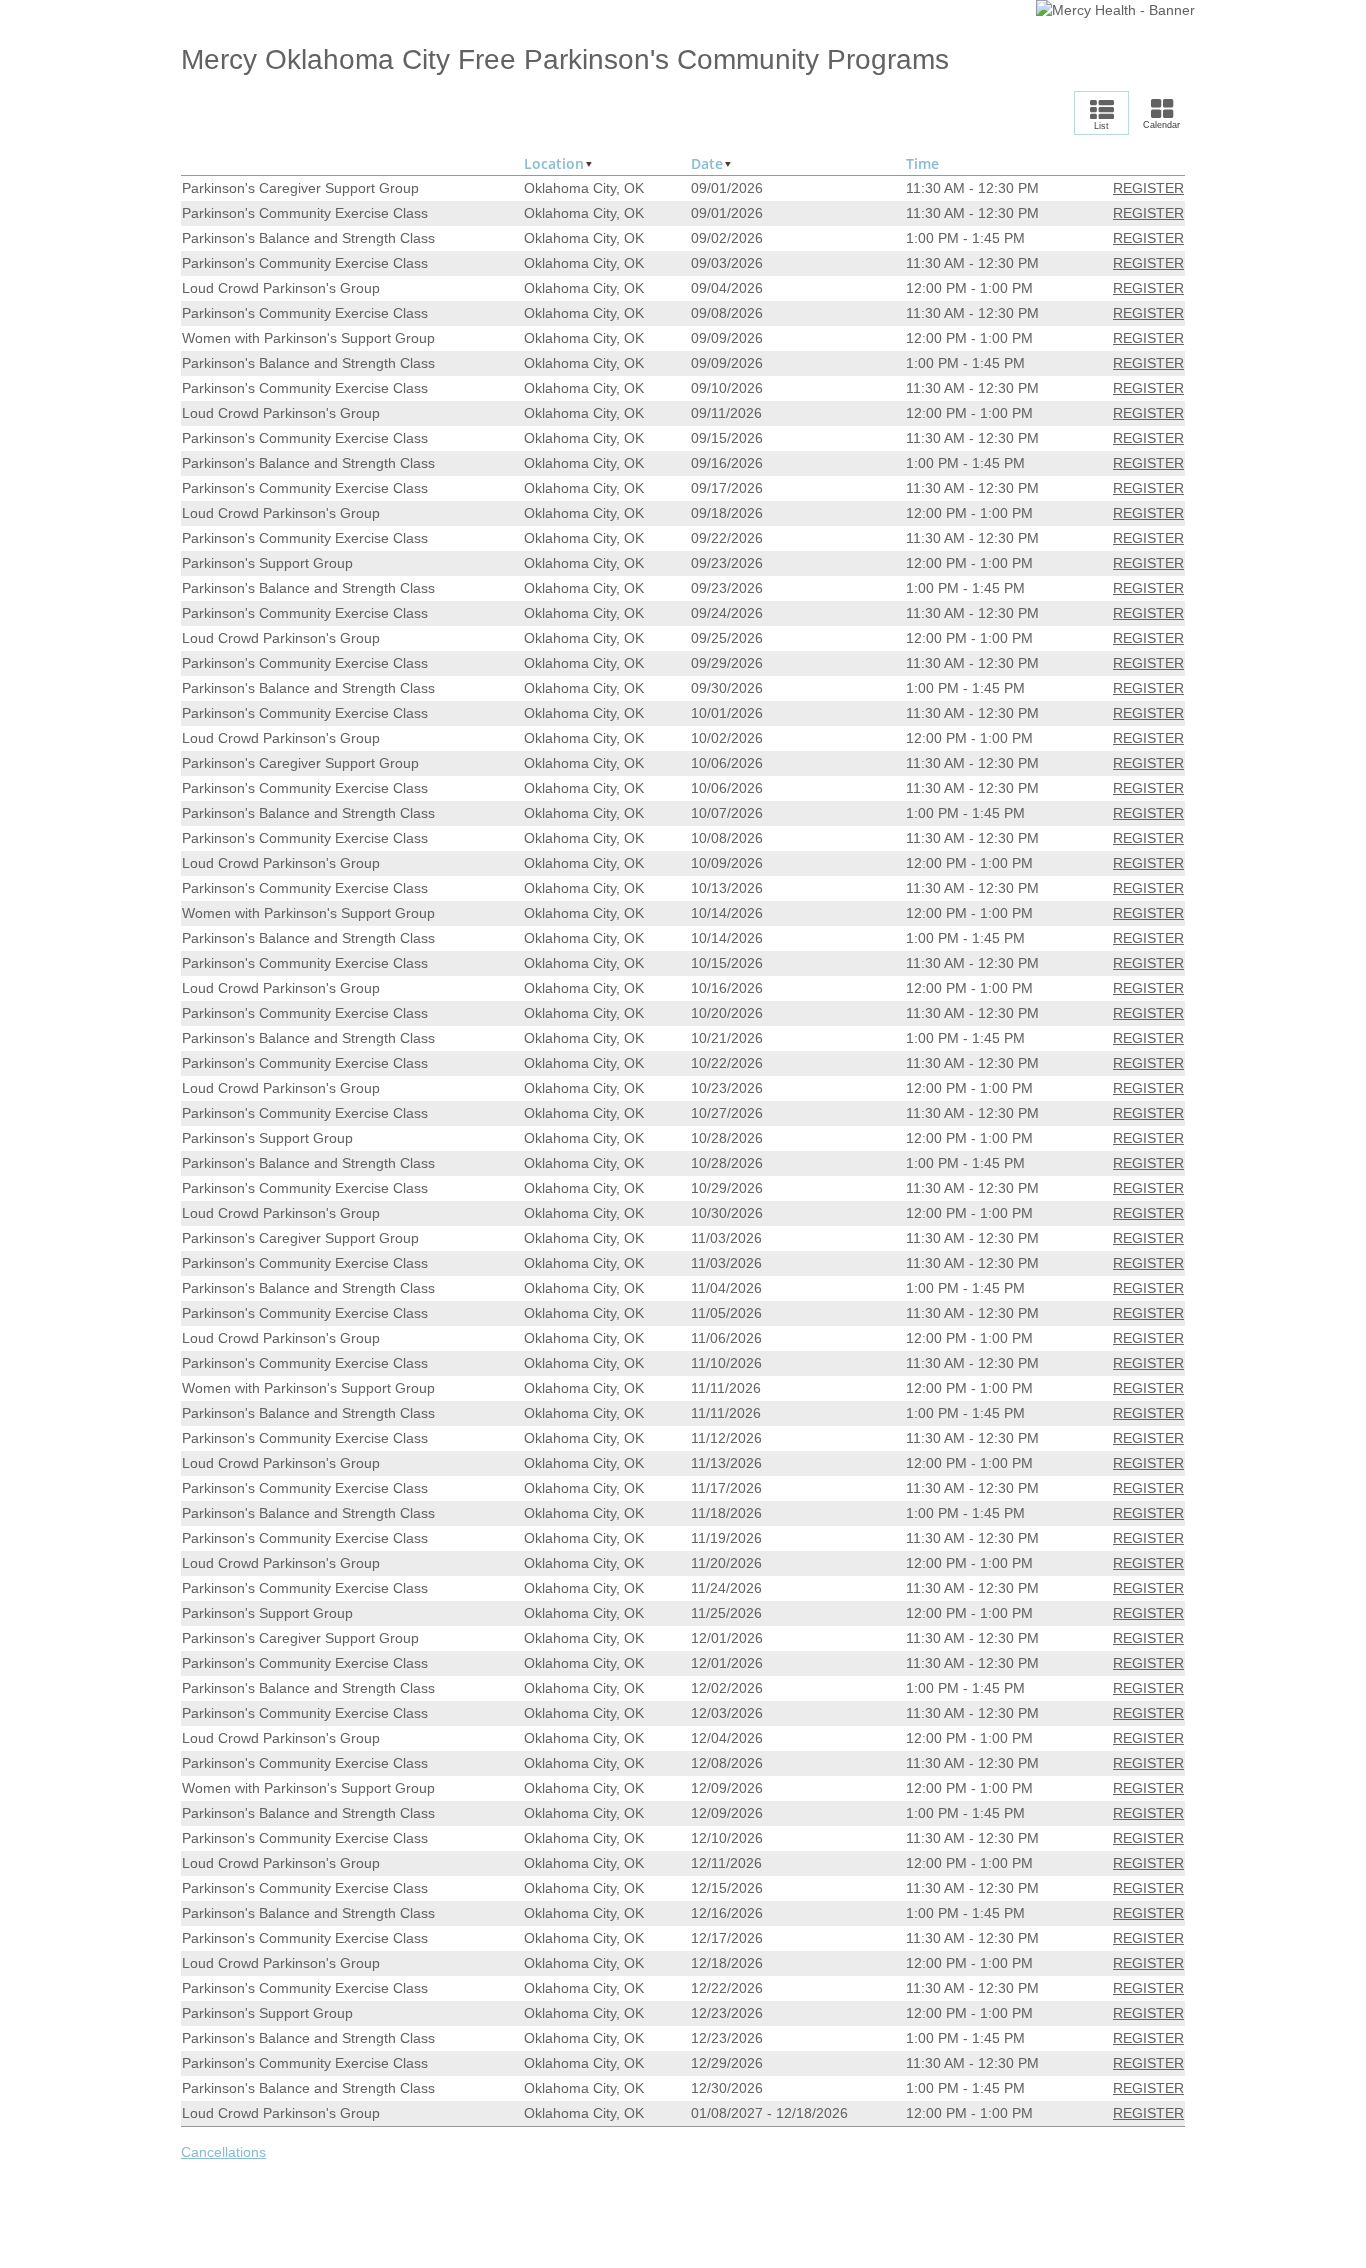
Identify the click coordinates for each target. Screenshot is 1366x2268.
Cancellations (223, 2152)
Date (707, 163)
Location (554, 163)
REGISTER (1148, 188)
